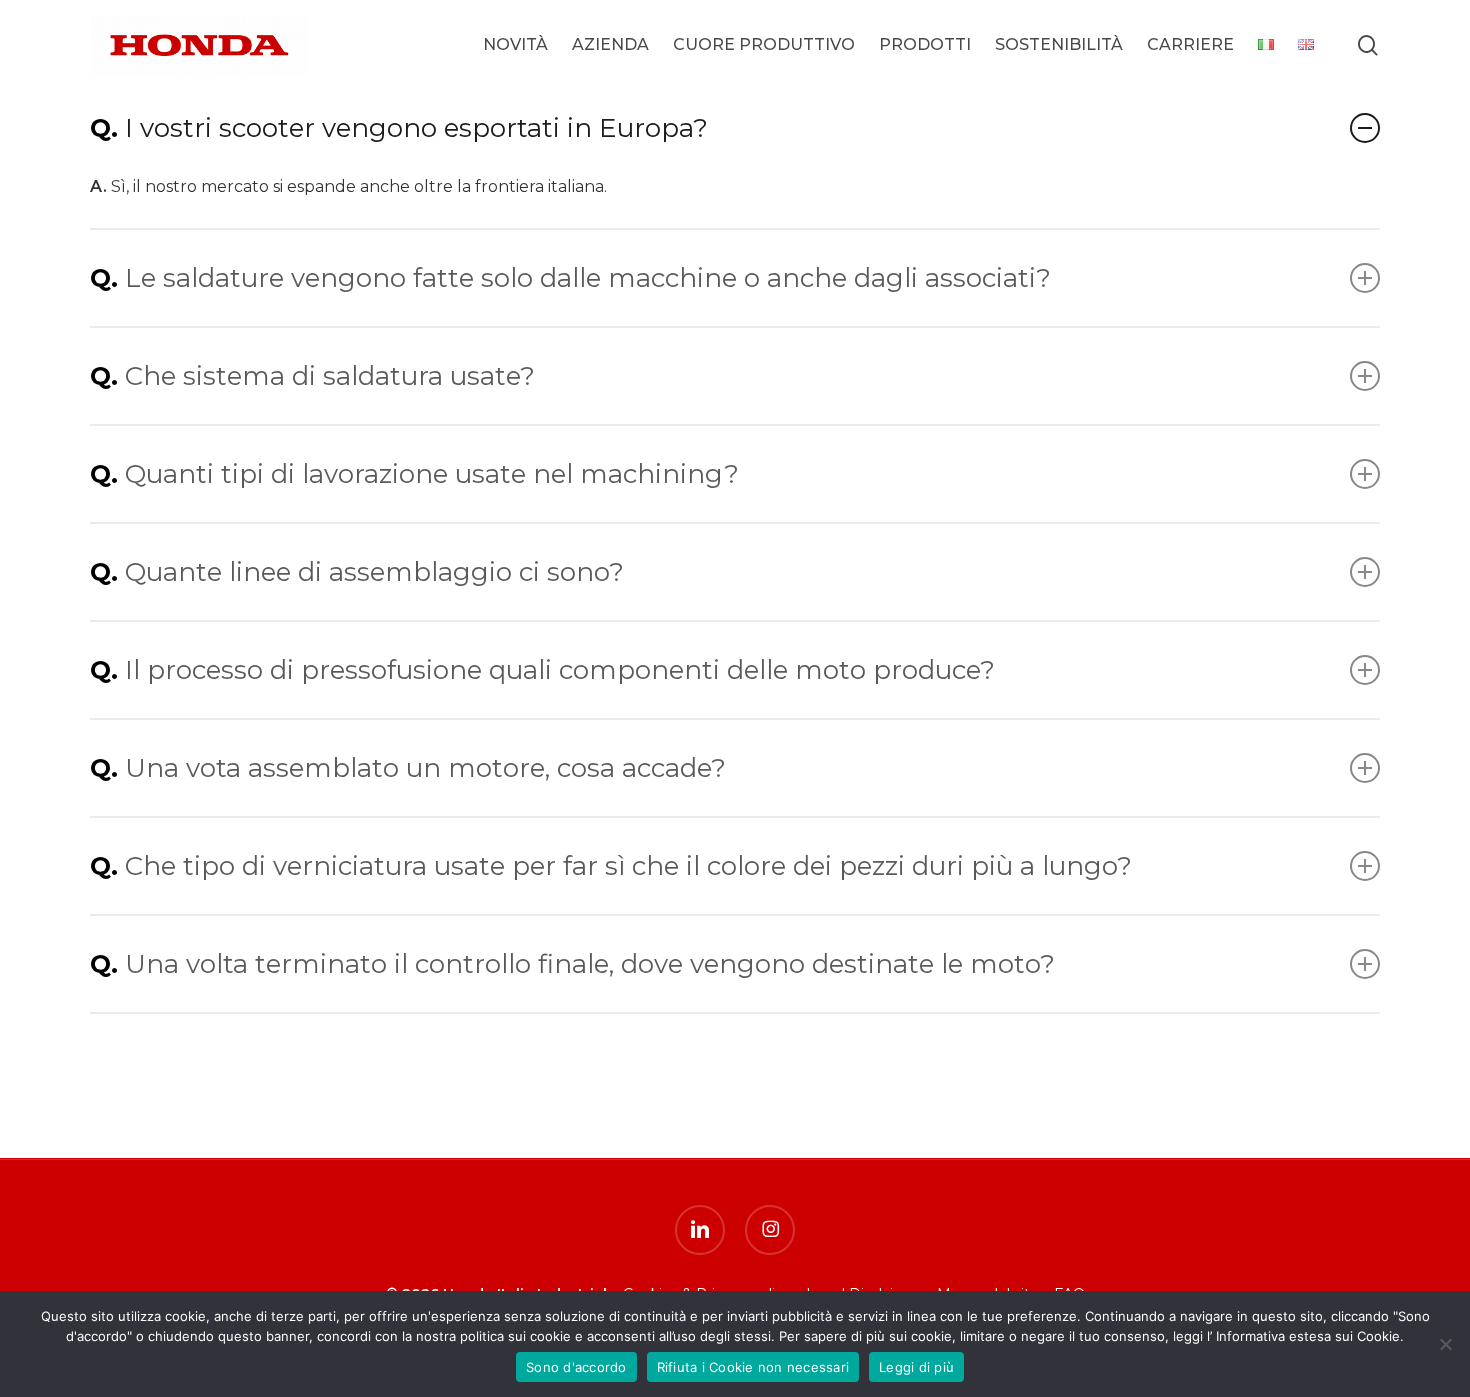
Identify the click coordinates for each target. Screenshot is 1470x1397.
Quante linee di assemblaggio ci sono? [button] (374, 572)
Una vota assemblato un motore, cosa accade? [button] (425, 768)
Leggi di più (916, 1367)
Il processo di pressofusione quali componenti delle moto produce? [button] (560, 670)
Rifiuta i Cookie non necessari (753, 1367)
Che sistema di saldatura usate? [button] (330, 376)
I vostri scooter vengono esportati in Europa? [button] (416, 128)
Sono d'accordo (576, 1367)
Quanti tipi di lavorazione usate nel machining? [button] (432, 474)
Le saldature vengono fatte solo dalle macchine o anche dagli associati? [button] (588, 278)
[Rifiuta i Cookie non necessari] (1445, 1344)
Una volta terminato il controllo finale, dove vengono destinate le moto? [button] (590, 964)
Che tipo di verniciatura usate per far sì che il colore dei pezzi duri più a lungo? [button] (628, 866)
